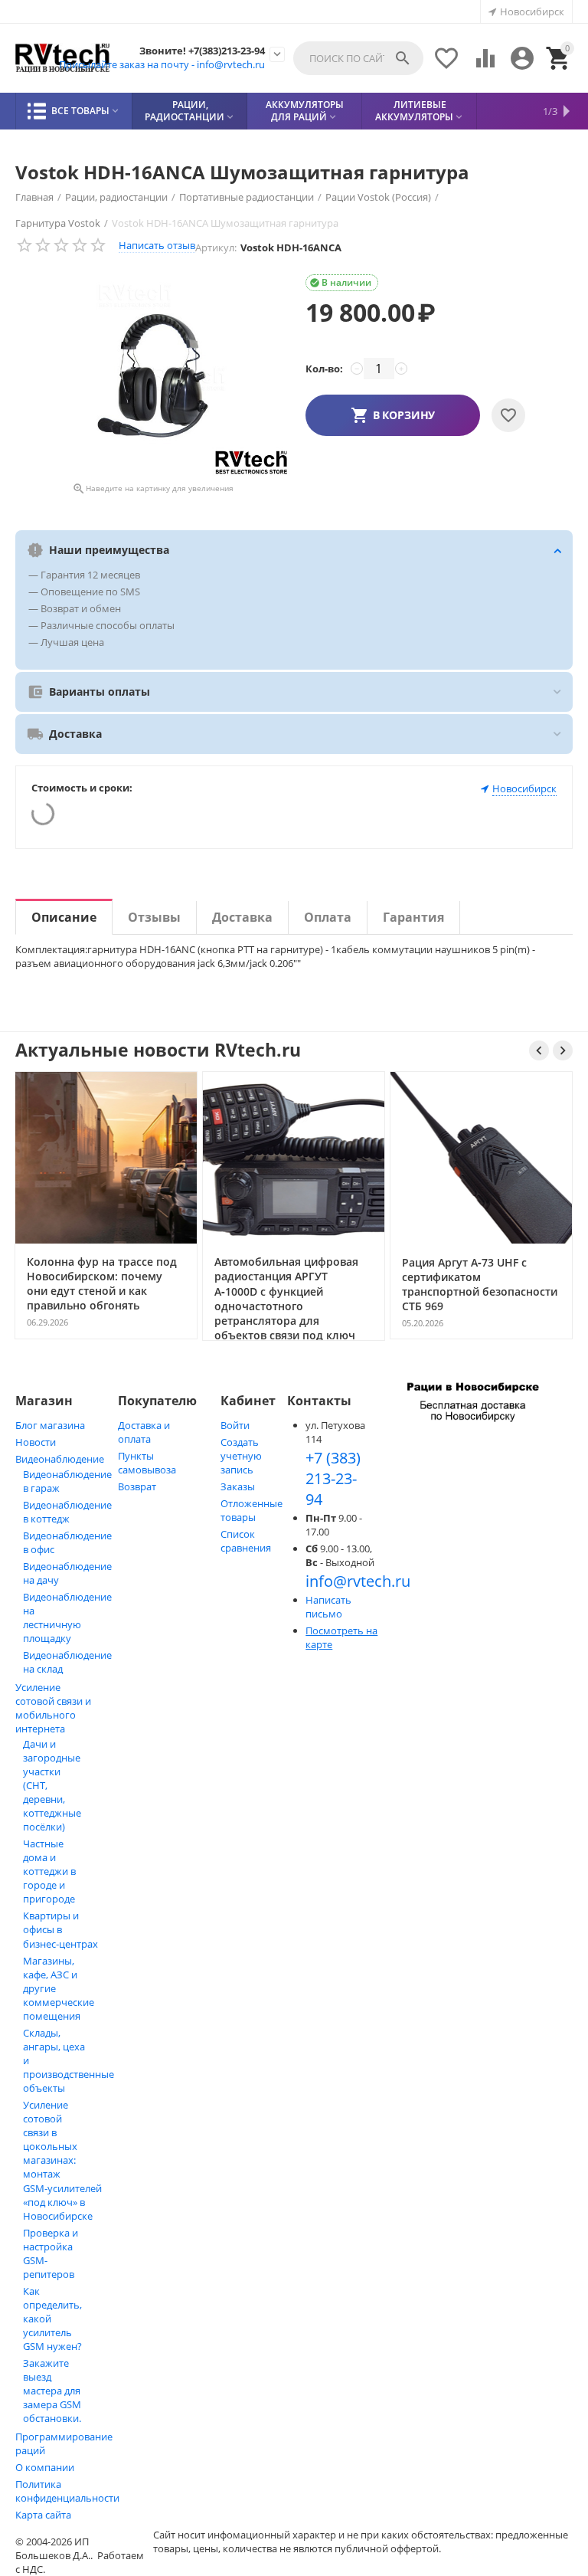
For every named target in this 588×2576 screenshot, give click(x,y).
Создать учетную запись (241, 1456)
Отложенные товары (252, 1510)
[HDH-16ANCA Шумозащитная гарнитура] (153, 376)
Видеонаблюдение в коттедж (67, 1512)
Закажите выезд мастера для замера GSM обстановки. (52, 2391)
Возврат (137, 1486)
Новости (36, 1442)
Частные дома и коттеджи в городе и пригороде (49, 1871)
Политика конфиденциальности (67, 2491)
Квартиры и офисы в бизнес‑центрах (60, 1930)
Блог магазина (50, 1425)
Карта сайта (43, 2515)
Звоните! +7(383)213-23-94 (202, 51)
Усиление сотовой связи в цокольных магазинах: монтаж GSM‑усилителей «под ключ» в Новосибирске (62, 2160)
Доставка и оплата (144, 1432)
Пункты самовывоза (147, 1463)
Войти (235, 1425)
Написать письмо (328, 1607)
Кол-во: (324, 369)
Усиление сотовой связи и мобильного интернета (53, 1708)
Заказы (238, 1486)
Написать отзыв (157, 245)
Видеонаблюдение (60, 1459)
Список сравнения (246, 1541)
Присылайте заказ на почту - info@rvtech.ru (162, 64)
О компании (45, 2467)
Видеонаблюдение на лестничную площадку (67, 1617)
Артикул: (216, 247)
